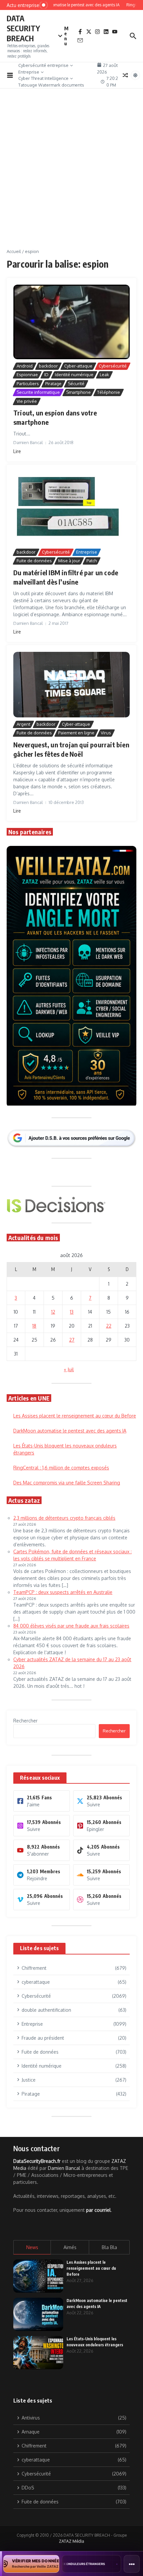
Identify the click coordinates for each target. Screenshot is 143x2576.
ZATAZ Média (71, 2541)
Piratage (53, 384)
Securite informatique (38, 392)
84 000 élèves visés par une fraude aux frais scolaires (71, 1626)
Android (25, 366)
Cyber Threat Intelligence (43, 78)
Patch (92, 561)
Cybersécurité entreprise (43, 65)
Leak (104, 375)
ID (46, 375)
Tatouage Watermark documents (51, 85)
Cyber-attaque (78, 366)
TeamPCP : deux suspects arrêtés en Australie (63, 1592)
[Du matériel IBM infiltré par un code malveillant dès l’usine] (71, 508)
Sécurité (76, 384)
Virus (106, 733)
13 (72, 1312)
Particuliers (28, 384)
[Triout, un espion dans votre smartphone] (71, 322)
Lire (17, 451)
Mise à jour (69, 561)
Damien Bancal (64, 2168)
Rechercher (25, 1721)
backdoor (48, 366)
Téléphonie (109, 392)
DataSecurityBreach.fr (37, 2161)
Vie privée (27, 401)
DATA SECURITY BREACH (23, 28)
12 (53, 1312)
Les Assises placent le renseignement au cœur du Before (75, 1416)
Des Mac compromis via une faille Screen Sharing (67, 1483)
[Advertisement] (71, 173)
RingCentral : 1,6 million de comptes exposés (61, 1468)
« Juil (69, 1369)
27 (72, 1340)
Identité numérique (74, 375)
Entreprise (29, 72)
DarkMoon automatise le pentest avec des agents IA (70, 1431)
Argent (23, 724)
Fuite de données (34, 561)
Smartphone (78, 392)
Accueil (14, 251)
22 (109, 1326)
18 (34, 1326)
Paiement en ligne (76, 733)
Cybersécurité (113, 366)
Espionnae (27, 375)
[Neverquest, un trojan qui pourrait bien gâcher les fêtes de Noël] (71, 684)
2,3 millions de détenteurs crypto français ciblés (64, 1518)
